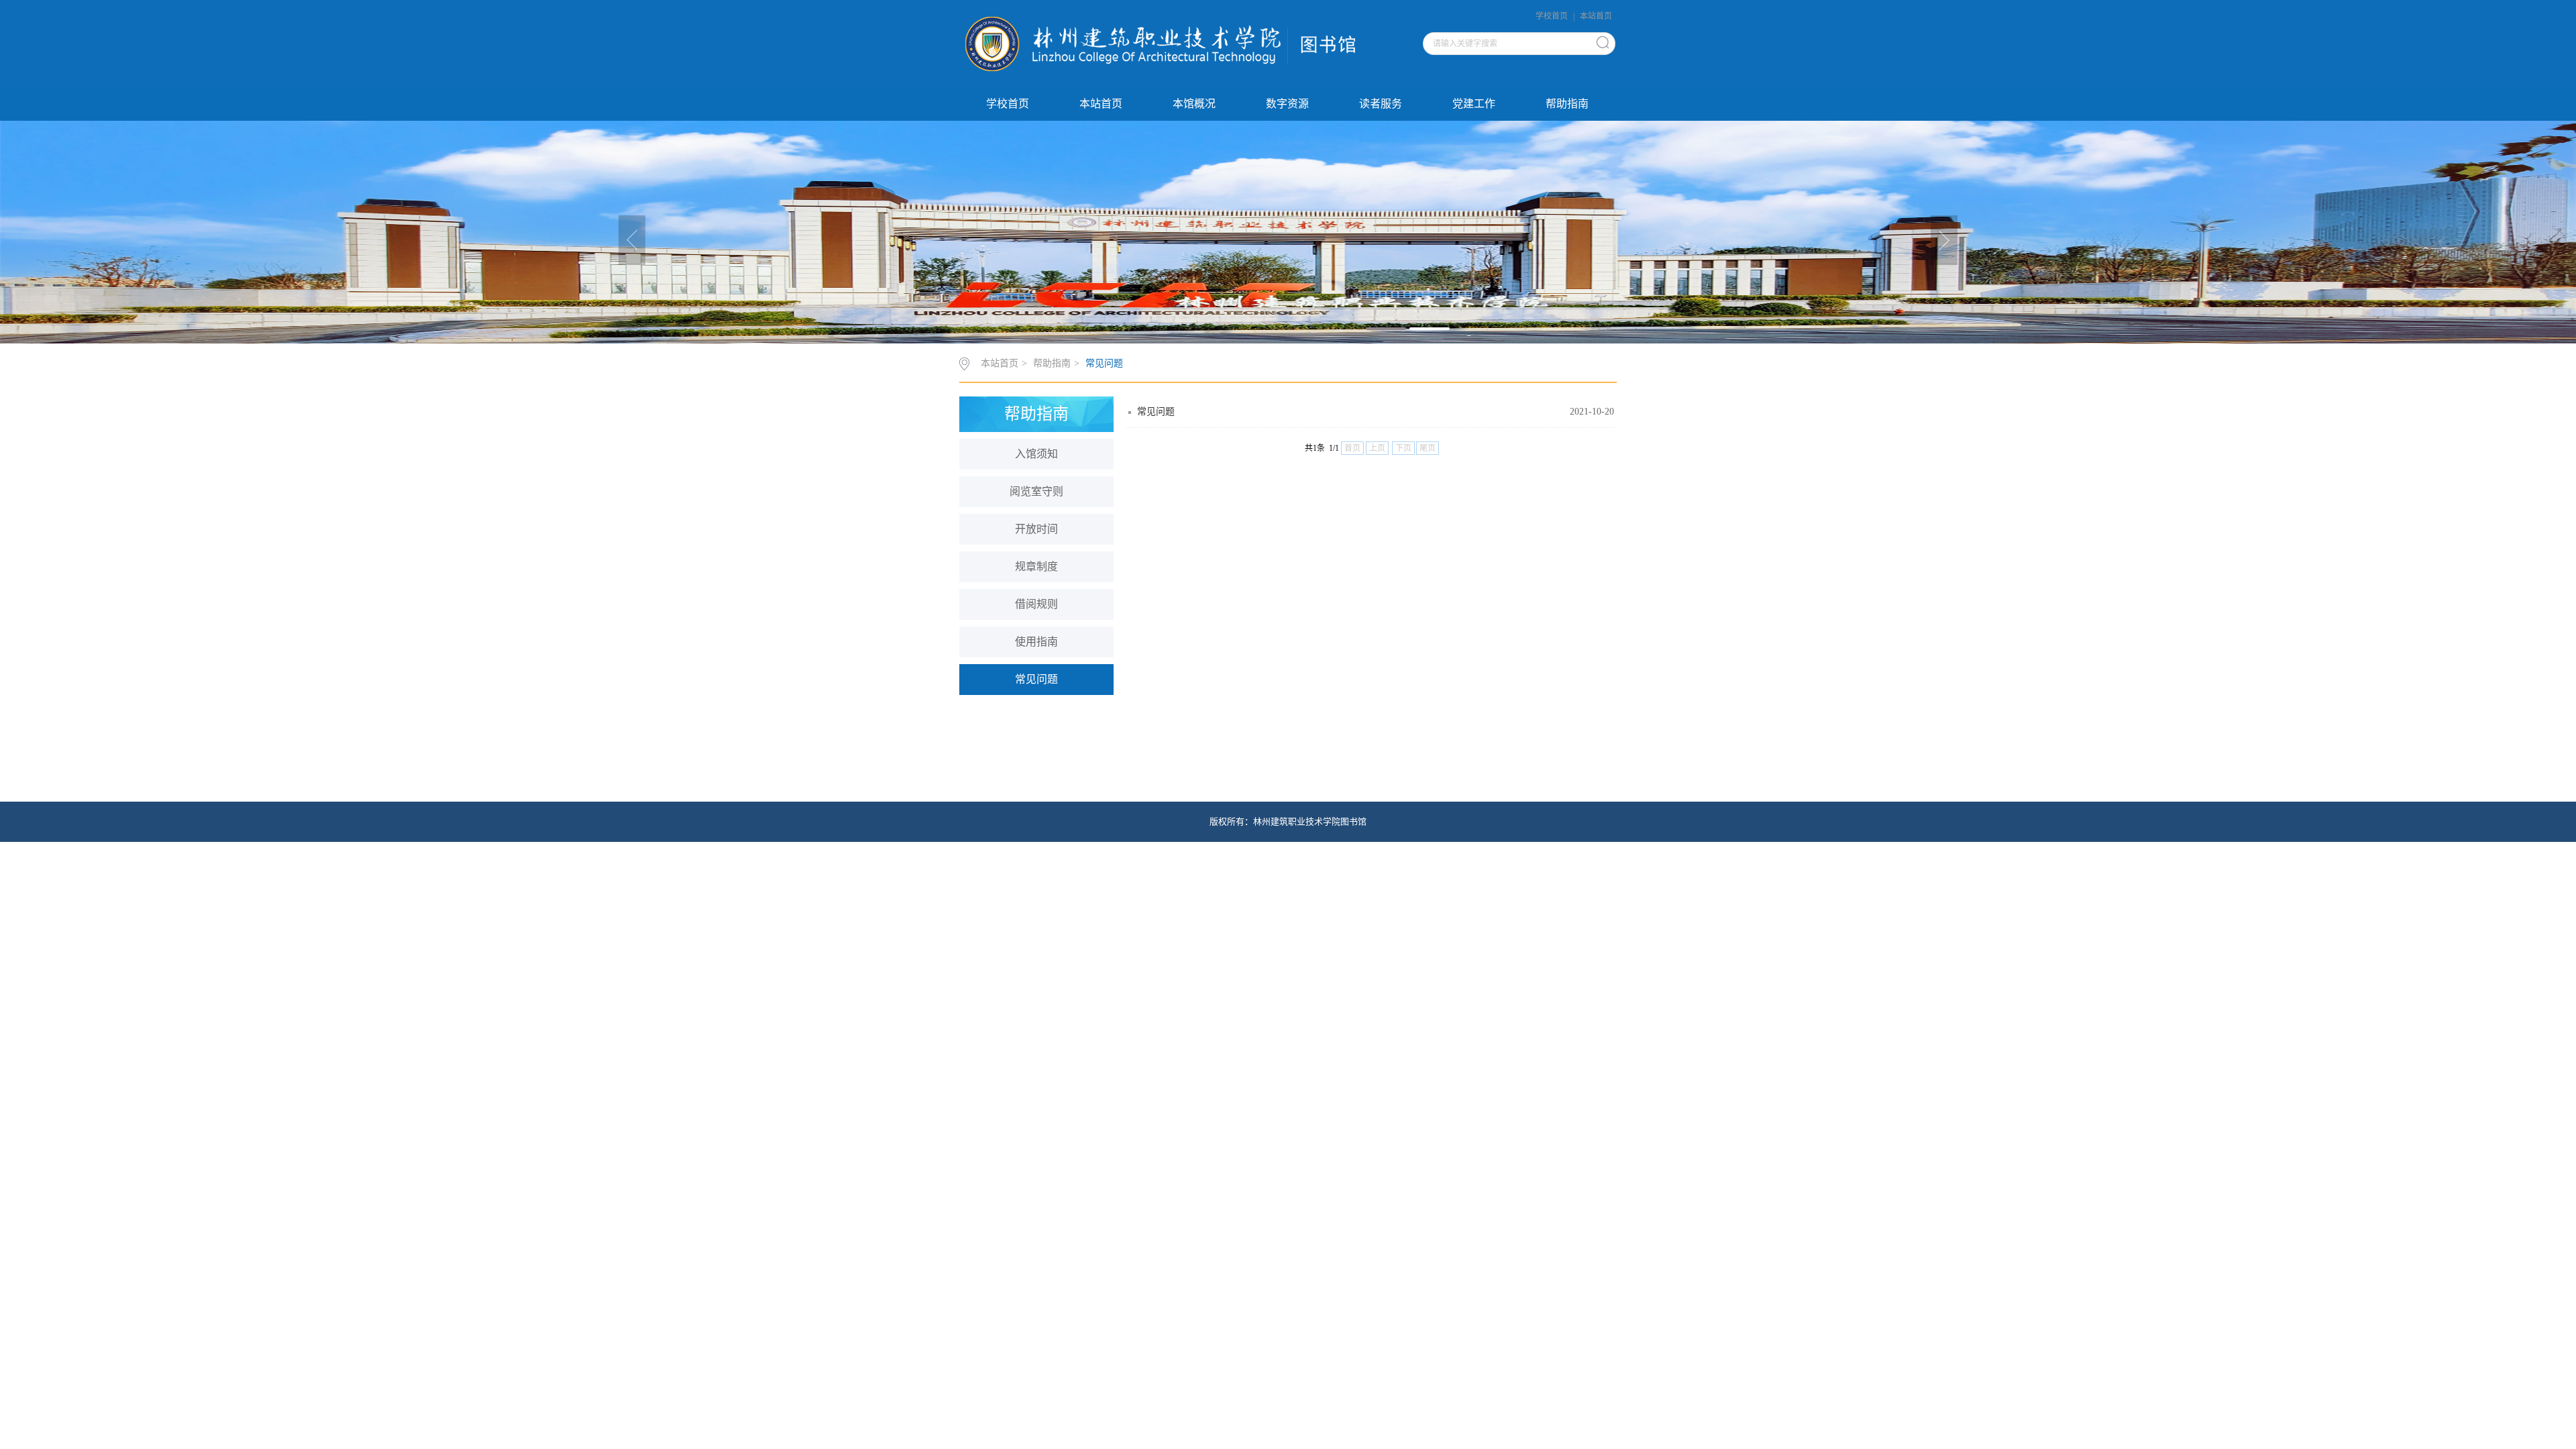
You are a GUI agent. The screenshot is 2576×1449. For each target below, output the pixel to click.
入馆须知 (1036, 454)
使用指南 (1036, 642)
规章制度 (1036, 567)
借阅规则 (1036, 604)
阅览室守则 (1036, 491)
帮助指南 (1567, 104)
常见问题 (1104, 363)
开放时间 (1036, 529)
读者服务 (1381, 104)
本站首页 (1596, 16)
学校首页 (1552, 16)
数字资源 (1287, 104)
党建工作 (1474, 104)
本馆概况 (1194, 104)
